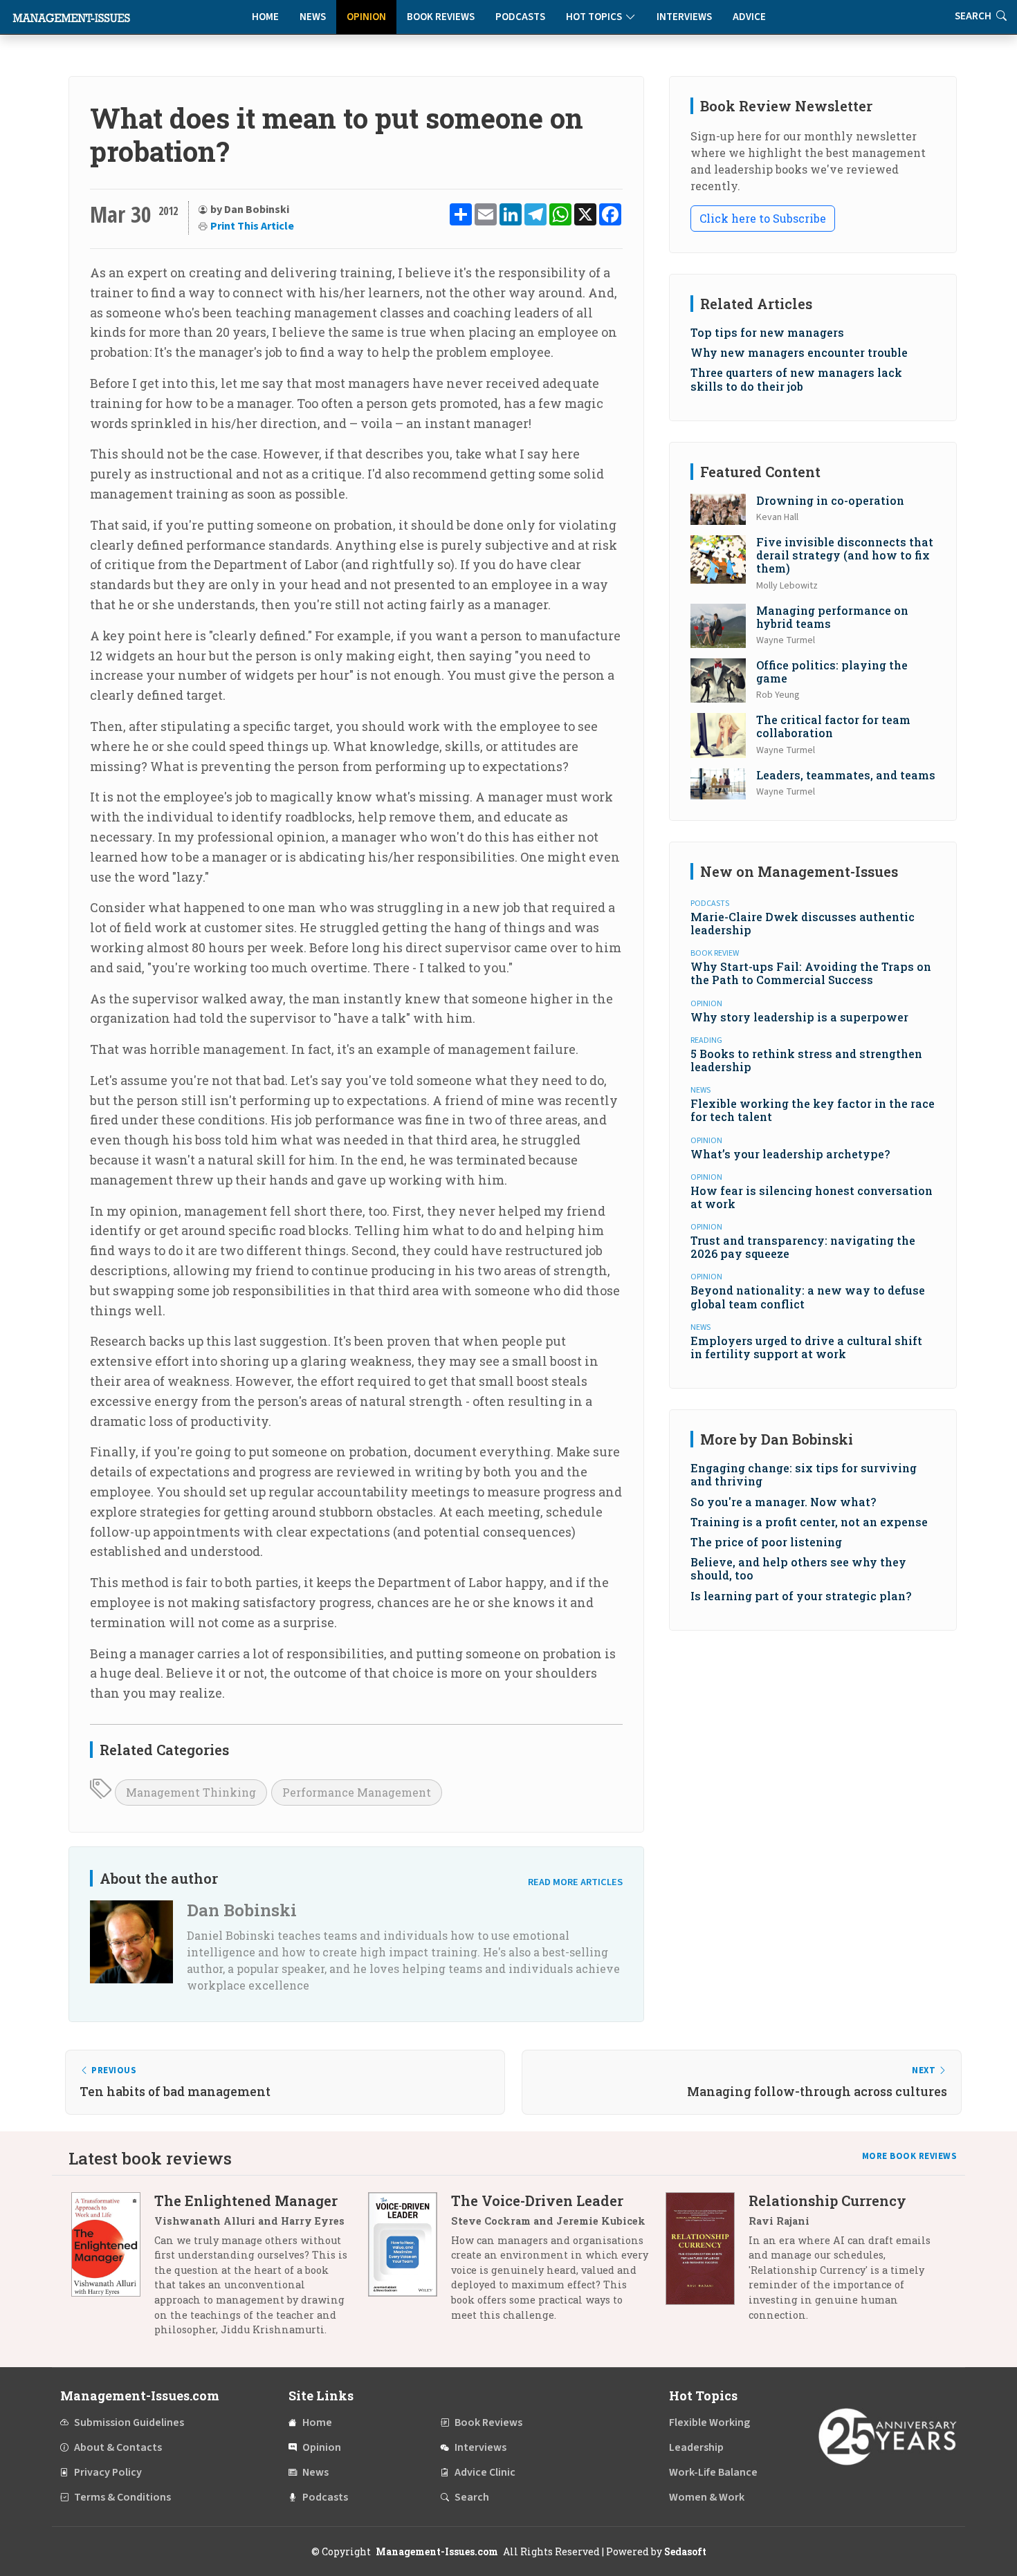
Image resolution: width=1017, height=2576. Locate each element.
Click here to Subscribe (763, 218)
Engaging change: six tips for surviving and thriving (804, 1474)
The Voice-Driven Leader (537, 2200)
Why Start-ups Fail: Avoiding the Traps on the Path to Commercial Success (811, 973)
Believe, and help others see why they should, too (798, 1568)
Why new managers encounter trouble (799, 352)
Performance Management (357, 1792)
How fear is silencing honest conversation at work (812, 1197)
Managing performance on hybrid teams (832, 617)
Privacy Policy (108, 2472)
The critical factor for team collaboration (833, 726)
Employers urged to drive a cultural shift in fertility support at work (806, 1347)
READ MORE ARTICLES (575, 1882)
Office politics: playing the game (832, 671)
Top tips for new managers (767, 332)
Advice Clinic (485, 2472)
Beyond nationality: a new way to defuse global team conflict (808, 1297)
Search (472, 2497)
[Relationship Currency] (707, 2263)
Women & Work (707, 2497)
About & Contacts (118, 2447)
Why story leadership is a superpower (799, 1017)
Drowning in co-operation (830, 500)
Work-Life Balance (713, 2472)
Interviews (684, 17)
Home (265, 17)
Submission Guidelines (129, 2422)
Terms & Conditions (122, 2497)
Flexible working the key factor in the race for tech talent (813, 1110)
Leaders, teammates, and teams (846, 775)
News (313, 17)
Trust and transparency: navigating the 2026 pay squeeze (803, 1247)
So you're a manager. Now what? (783, 1502)
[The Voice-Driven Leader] (410, 2263)
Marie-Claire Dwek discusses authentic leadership (803, 923)
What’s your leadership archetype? (790, 1154)
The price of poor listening (766, 1542)
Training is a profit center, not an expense (809, 1522)
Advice (749, 17)
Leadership (696, 2447)
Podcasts (520, 17)
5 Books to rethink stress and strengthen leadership (806, 1060)
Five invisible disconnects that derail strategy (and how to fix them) (845, 555)
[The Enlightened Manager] (113, 2270)
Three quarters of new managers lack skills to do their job (796, 379)
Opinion (366, 17)
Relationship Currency (827, 2200)
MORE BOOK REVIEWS (910, 2156)
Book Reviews (441, 17)
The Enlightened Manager (246, 2200)
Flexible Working (709, 2422)
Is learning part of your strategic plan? (801, 1596)
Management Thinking (191, 1792)
